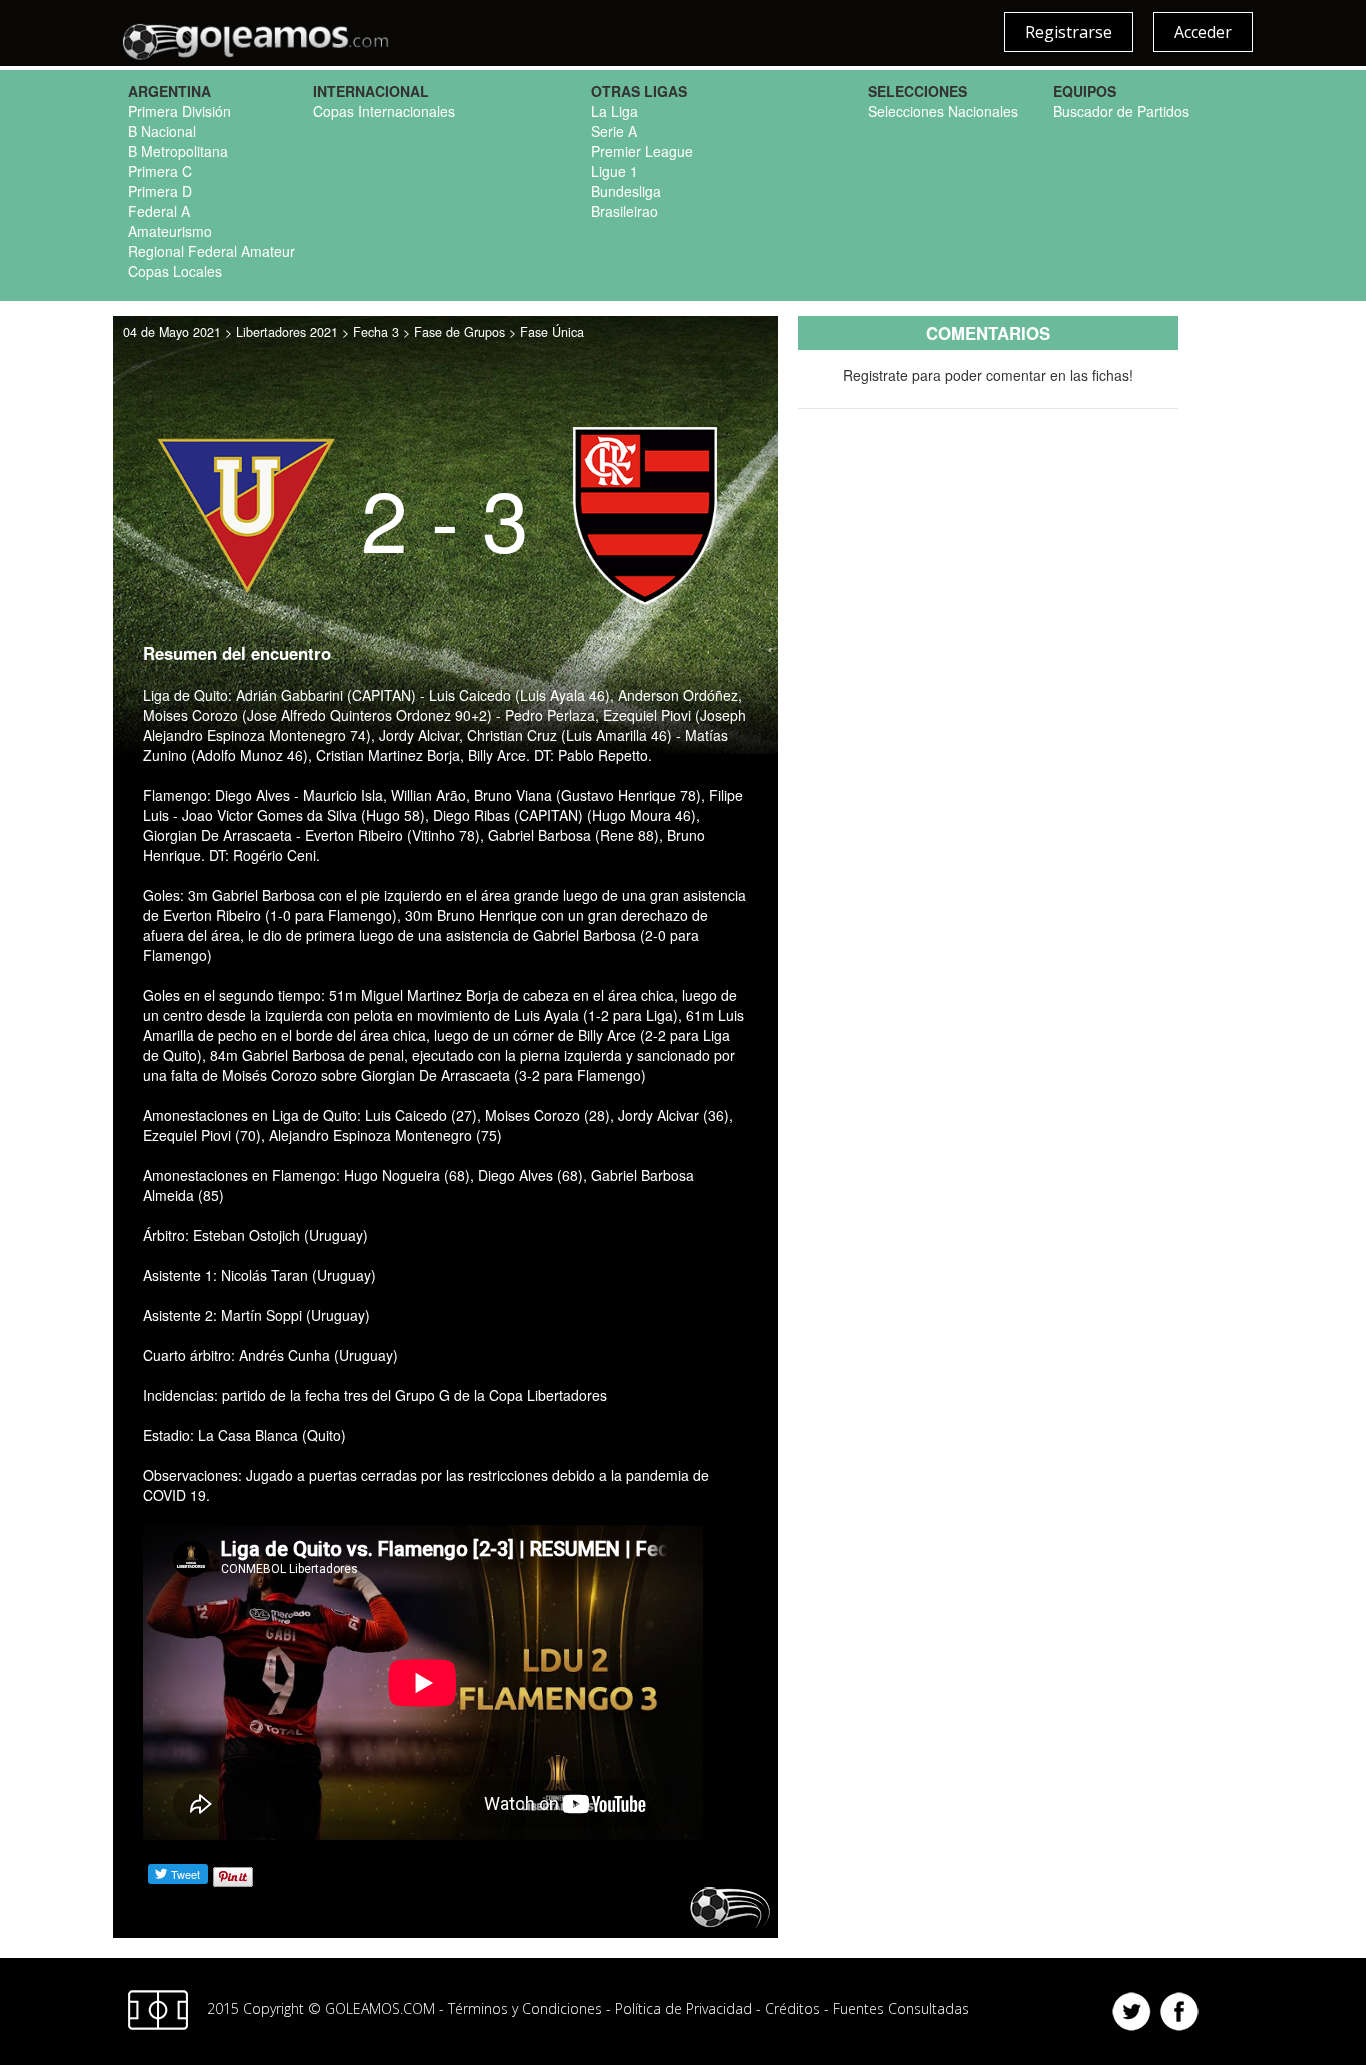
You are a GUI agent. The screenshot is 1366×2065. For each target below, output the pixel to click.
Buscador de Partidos (1121, 111)
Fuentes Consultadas (901, 2007)
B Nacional (162, 131)
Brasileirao (624, 211)
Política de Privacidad (683, 2007)
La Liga (614, 111)
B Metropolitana (178, 151)
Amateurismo (170, 231)
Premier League (642, 151)
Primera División (179, 111)
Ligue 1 (614, 171)
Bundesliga (626, 191)
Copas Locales (175, 271)
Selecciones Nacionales (943, 111)
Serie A (614, 131)
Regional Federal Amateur (211, 251)
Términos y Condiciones (525, 2007)
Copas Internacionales (384, 111)
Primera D (160, 191)
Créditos (792, 2007)
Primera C (160, 171)
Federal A (159, 211)
